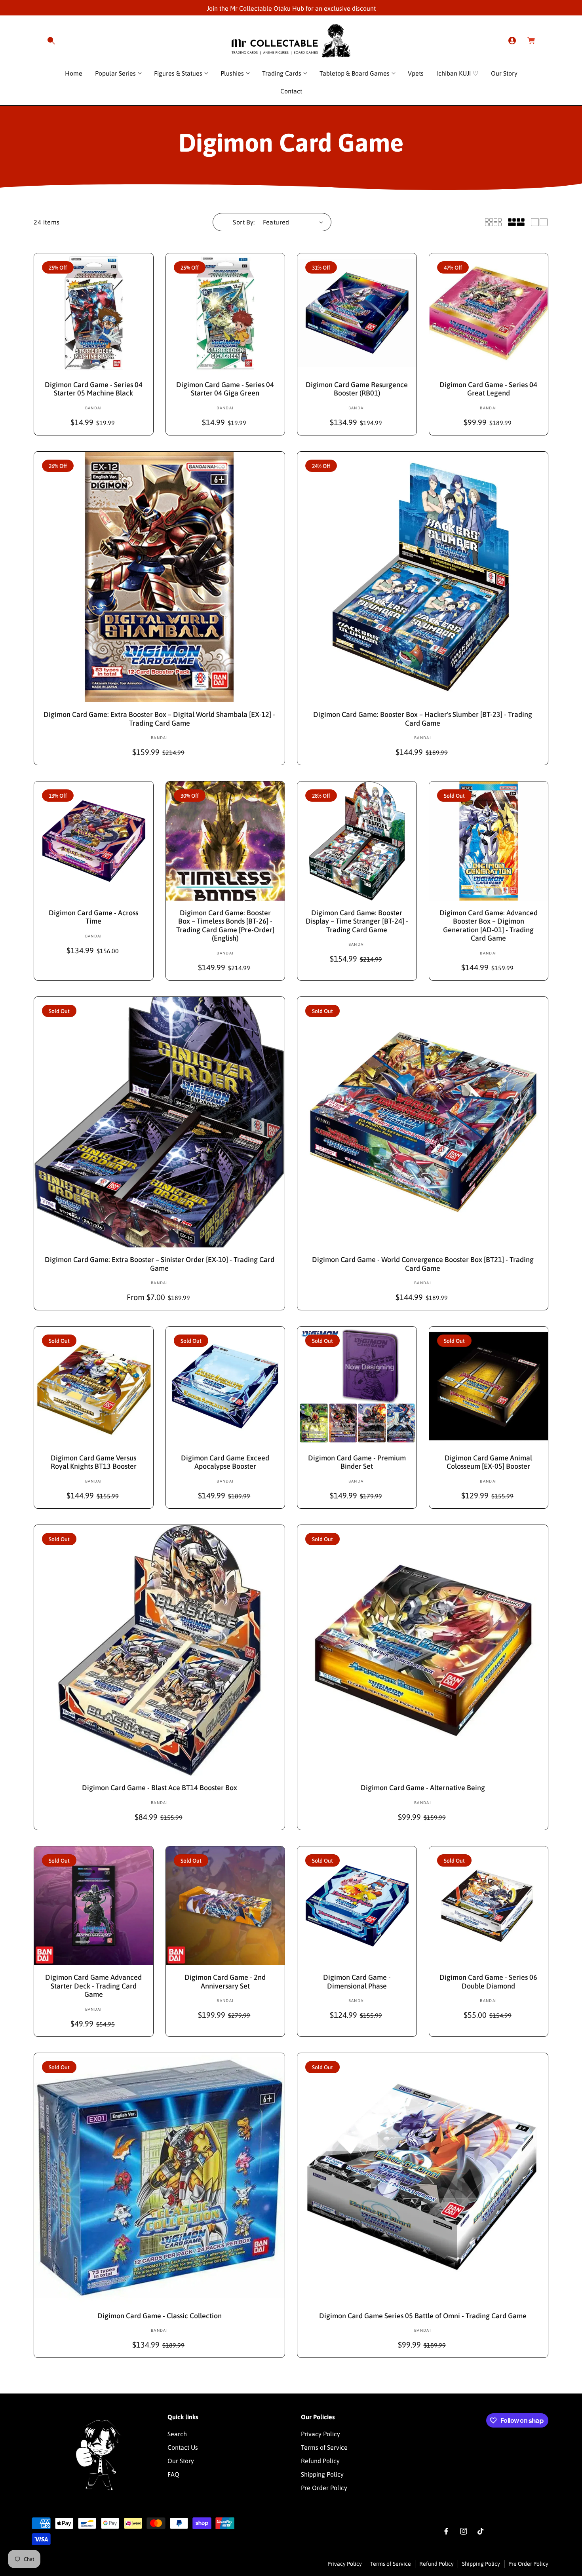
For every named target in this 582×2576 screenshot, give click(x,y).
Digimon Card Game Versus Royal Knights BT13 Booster (94, 1462)
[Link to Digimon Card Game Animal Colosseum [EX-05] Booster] (489, 1386)
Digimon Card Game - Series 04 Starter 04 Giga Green (225, 389)
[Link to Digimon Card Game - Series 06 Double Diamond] (489, 1906)
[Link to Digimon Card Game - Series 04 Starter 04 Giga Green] (225, 313)
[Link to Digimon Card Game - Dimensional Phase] (357, 1906)
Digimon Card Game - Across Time (93, 917)
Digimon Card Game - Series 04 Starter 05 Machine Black (94, 389)
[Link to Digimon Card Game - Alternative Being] (423, 1650)
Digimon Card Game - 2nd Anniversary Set (225, 1982)
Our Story (181, 2460)
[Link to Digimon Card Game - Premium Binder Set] (357, 1386)
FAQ (173, 2474)
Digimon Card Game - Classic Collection (160, 2316)
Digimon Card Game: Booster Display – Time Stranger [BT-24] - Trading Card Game (357, 921)
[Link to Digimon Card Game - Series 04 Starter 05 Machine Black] (94, 313)
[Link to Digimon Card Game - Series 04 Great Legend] (489, 313)
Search (177, 2433)
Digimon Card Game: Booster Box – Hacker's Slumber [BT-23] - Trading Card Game (423, 719)
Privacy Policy (320, 2433)
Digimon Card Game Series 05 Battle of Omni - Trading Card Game (423, 2316)
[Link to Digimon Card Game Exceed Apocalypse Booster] (225, 1386)
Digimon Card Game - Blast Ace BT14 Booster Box (160, 1788)
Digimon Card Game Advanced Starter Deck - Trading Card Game (93, 1986)
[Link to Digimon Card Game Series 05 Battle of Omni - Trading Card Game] (423, 2178)
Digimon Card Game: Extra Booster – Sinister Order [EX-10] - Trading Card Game (160, 1264)
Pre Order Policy (324, 2487)
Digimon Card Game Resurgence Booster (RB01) (357, 389)
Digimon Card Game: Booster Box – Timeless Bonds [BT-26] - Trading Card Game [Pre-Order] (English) (225, 926)
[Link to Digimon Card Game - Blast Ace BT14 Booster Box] (159, 1650)
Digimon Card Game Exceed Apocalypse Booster (225, 1462)
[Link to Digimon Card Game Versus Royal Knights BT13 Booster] (94, 1386)
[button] (51, 41)
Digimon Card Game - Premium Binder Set (357, 1462)
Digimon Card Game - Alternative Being (423, 1788)
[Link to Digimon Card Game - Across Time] (94, 841)
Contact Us (183, 2447)
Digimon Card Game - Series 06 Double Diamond (488, 1982)
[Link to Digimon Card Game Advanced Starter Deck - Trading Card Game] (94, 1906)
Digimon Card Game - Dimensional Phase (357, 1982)
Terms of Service (324, 2447)
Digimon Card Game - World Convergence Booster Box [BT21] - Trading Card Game (423, 1264)
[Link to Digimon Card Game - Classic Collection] (159, 2178)
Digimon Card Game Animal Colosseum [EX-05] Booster (488, 1462)
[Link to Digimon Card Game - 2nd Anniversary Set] (225, 1906)
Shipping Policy (322, 2474)
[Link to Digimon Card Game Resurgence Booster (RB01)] (357, 313)
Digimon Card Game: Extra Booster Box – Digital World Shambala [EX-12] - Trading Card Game (159, 719)
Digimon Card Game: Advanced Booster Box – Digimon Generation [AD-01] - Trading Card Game (489, 926)
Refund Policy (320, 2460)
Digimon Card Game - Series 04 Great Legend (488, 389)
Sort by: (244, 222)
